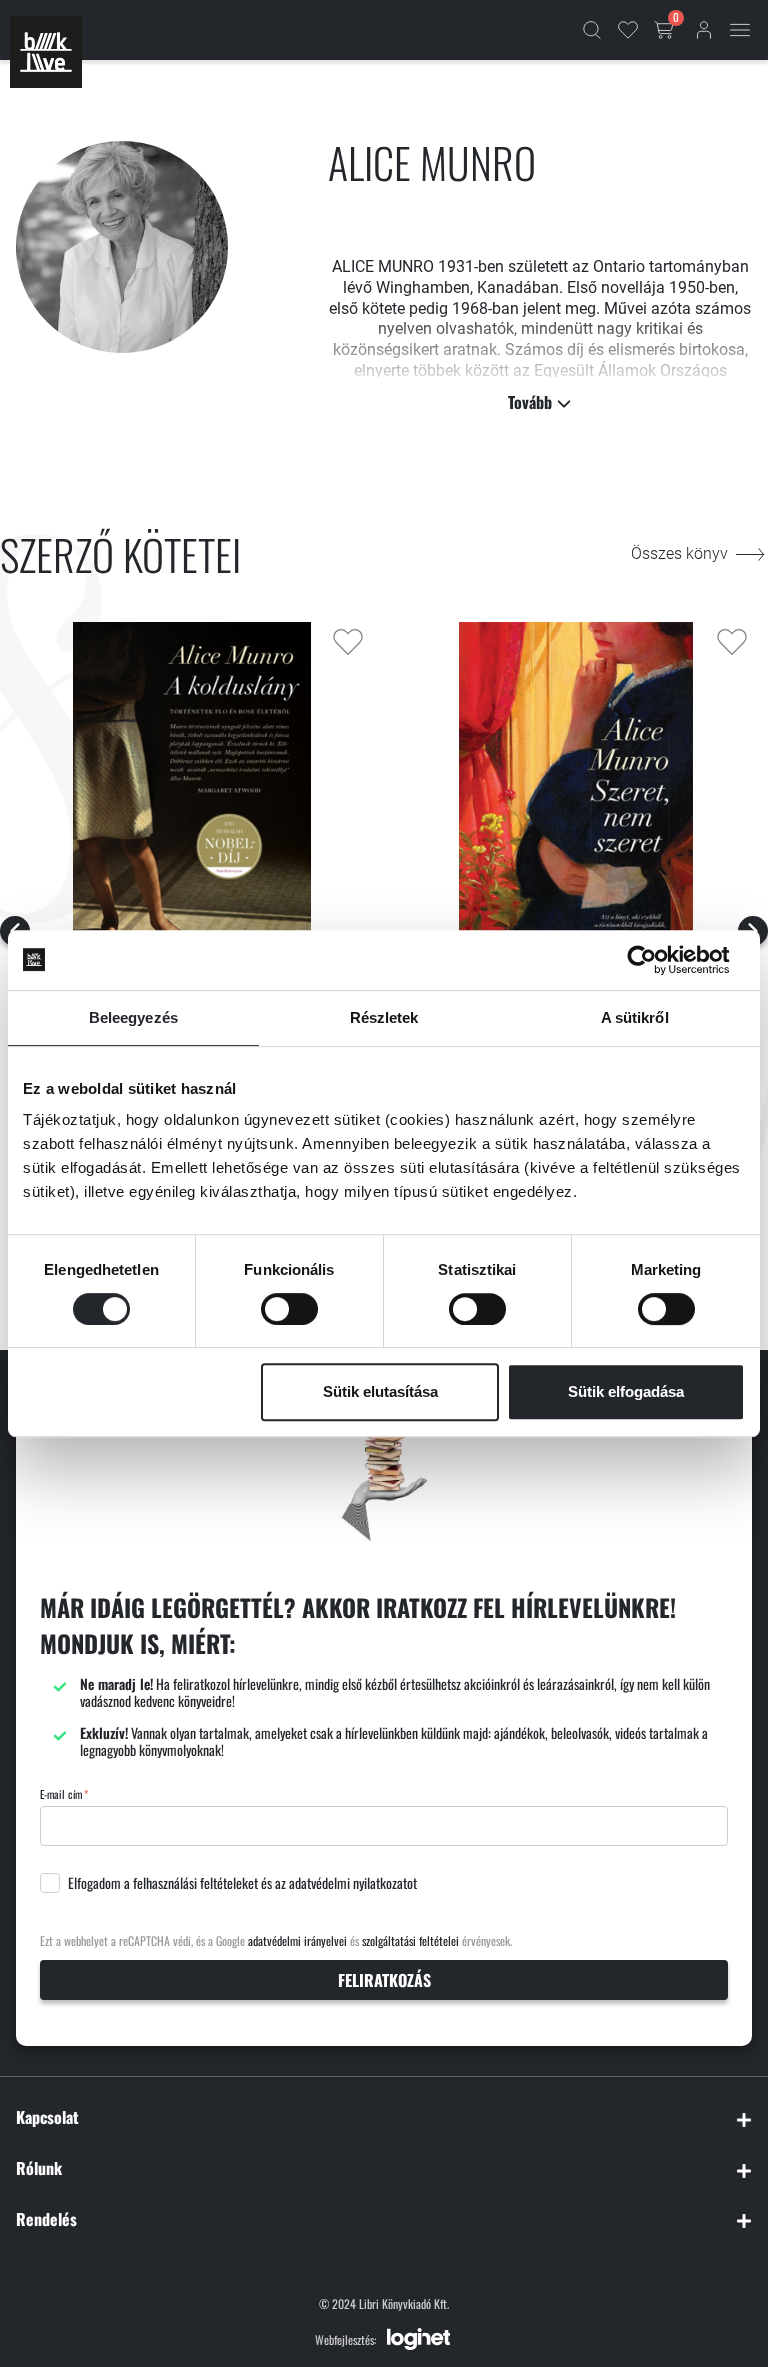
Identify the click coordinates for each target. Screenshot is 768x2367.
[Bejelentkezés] (704, 30)
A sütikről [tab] (635, 1017)
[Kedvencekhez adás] (348, 642)
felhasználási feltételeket (195, 1883)
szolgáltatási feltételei (410, 1940)
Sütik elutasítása (380, 1391)
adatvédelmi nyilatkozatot (353, 1883)
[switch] (289, 1309)
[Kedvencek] (628, 30)
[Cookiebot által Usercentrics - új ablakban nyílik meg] (657, 960)
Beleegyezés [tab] (133, 1017)
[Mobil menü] (740, 30)
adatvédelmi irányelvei (297, 1940)
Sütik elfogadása (626, 1391)
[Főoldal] (46, 52)
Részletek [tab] (384, 1017)
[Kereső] (592, 30)
